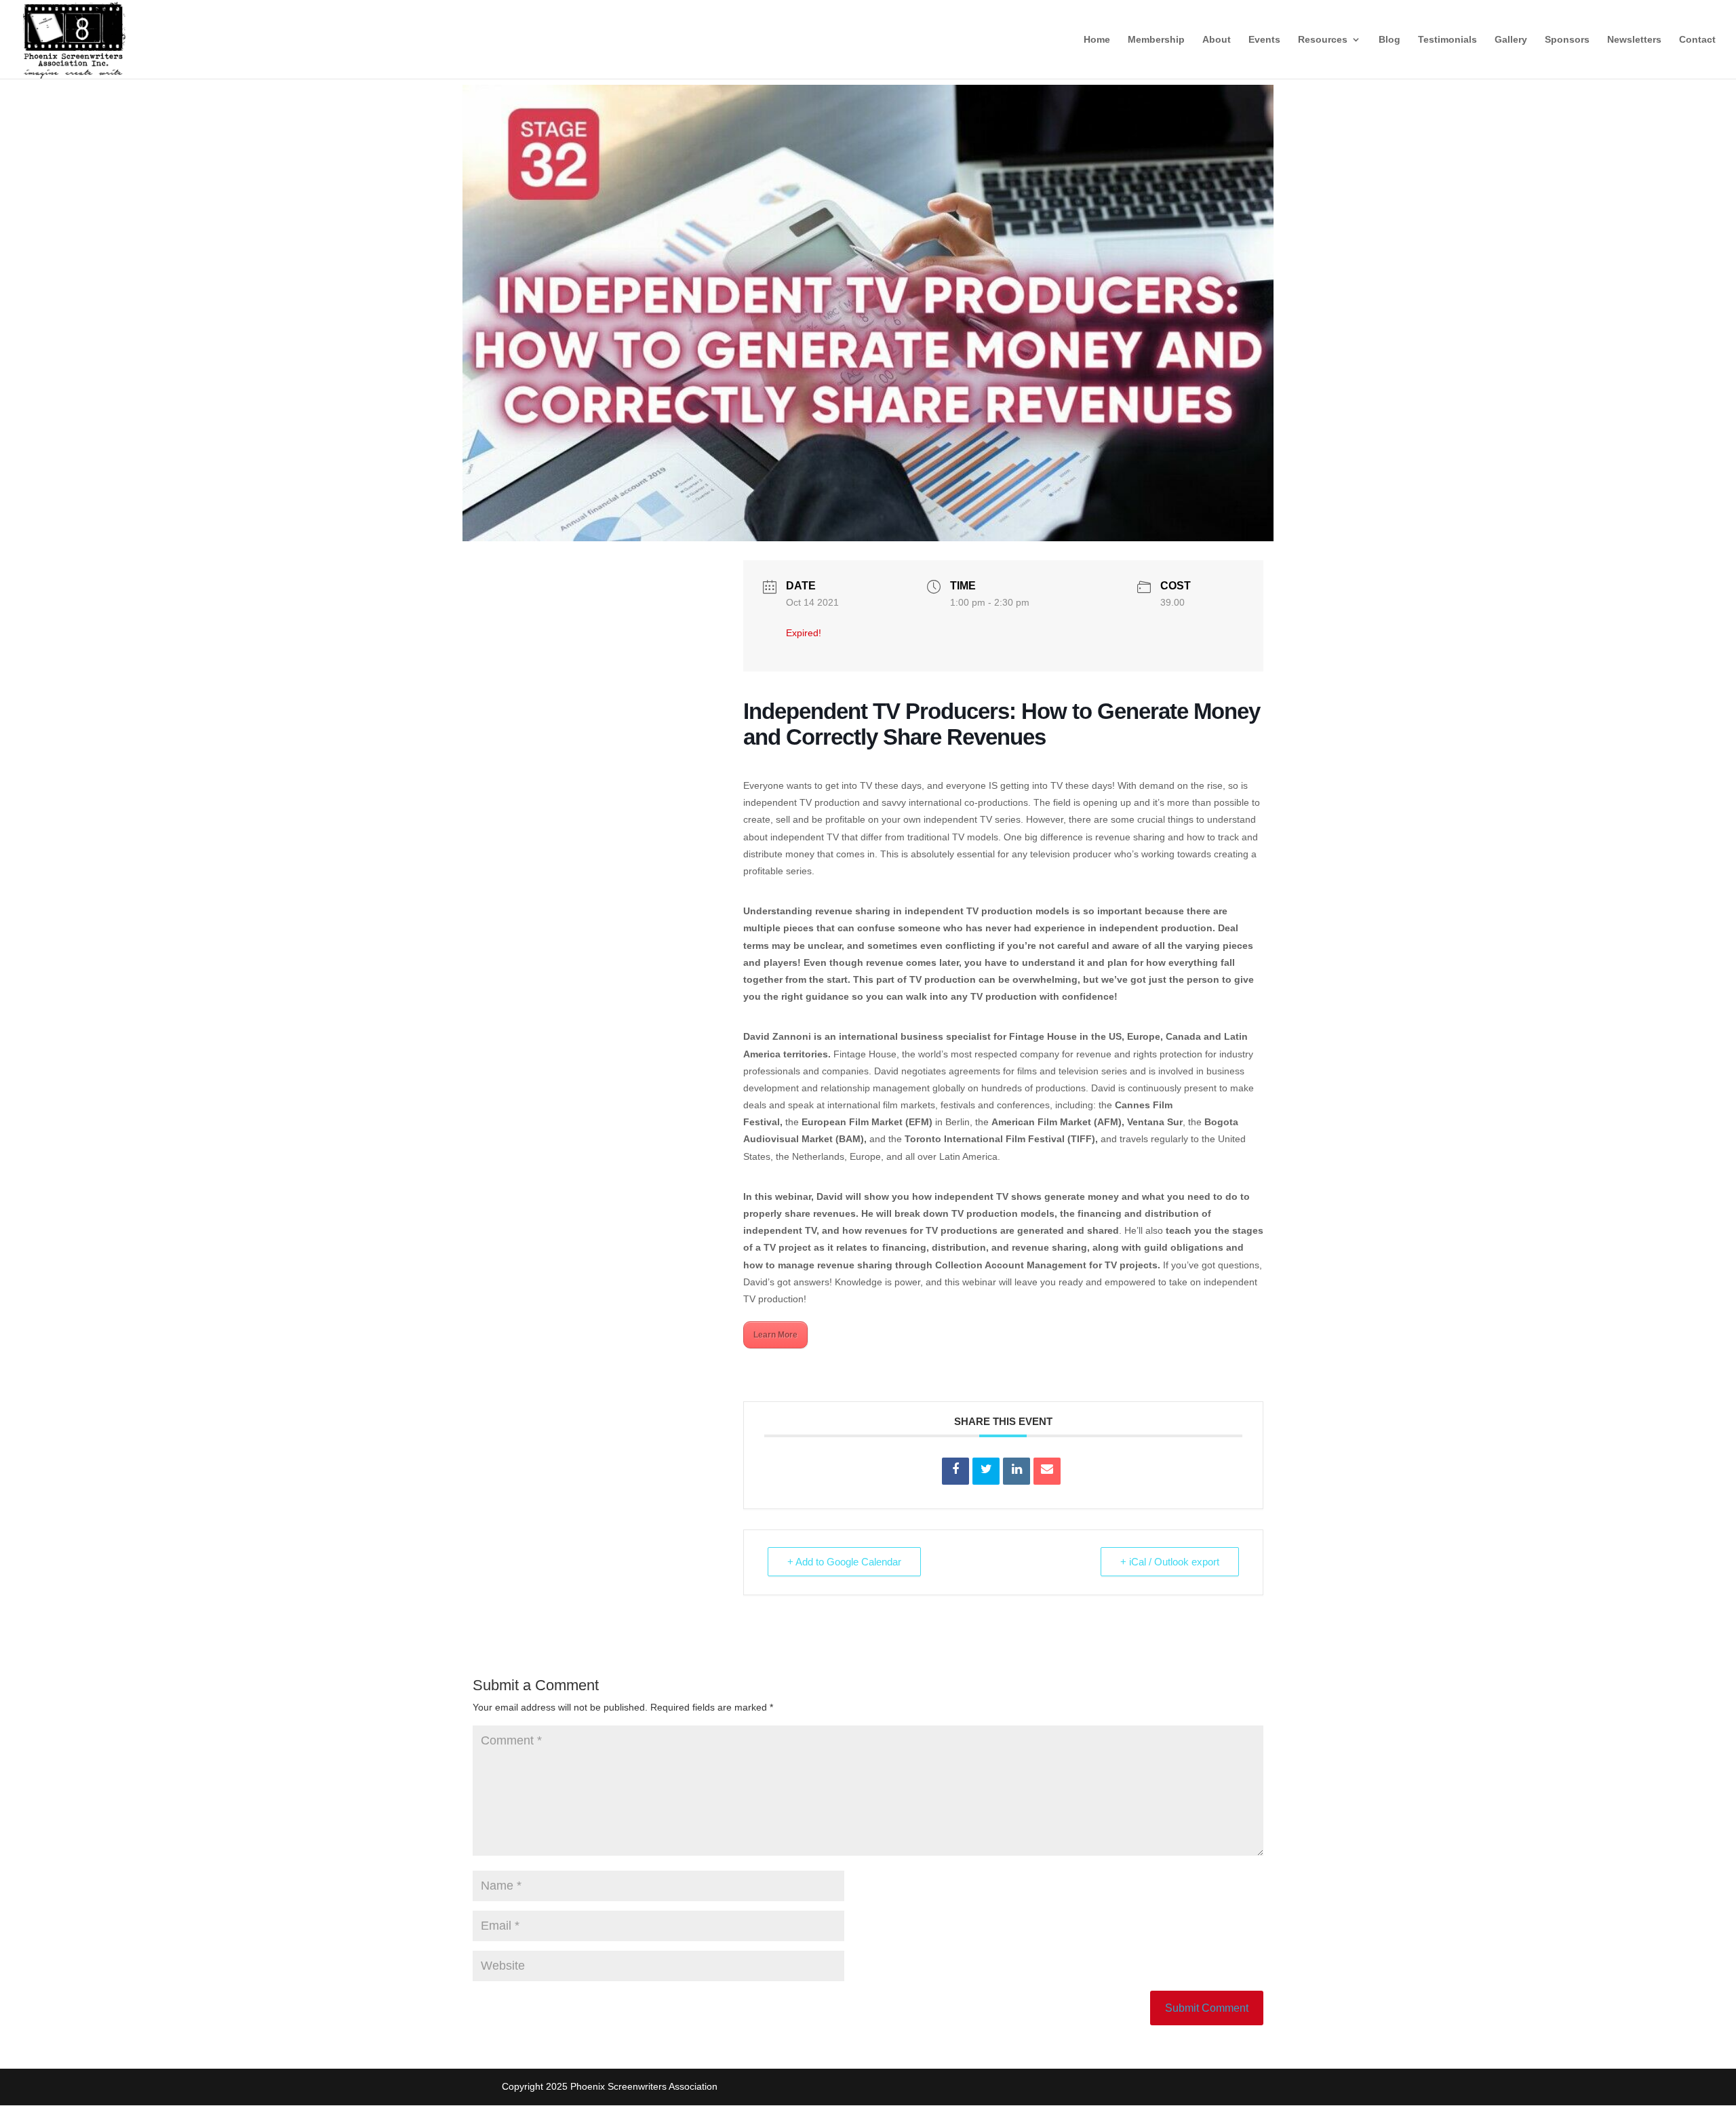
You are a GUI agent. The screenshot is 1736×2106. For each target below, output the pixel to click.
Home (1097, 40)
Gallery (1511, 40)
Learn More (775, 1335)
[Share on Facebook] (955, 1471)
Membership (1156, 40)
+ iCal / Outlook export (1170, 1562)
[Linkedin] (1017, 1471)
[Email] (1047, 1471)
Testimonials (1447, 40)
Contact (1697, 40)
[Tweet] (986, 1471)
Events (1264, 40)
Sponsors (1567, 40)
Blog (1389, 40)
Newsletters (1634, 40)
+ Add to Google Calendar (844, 1562)
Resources (1323, 40)
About (1217, 40)
